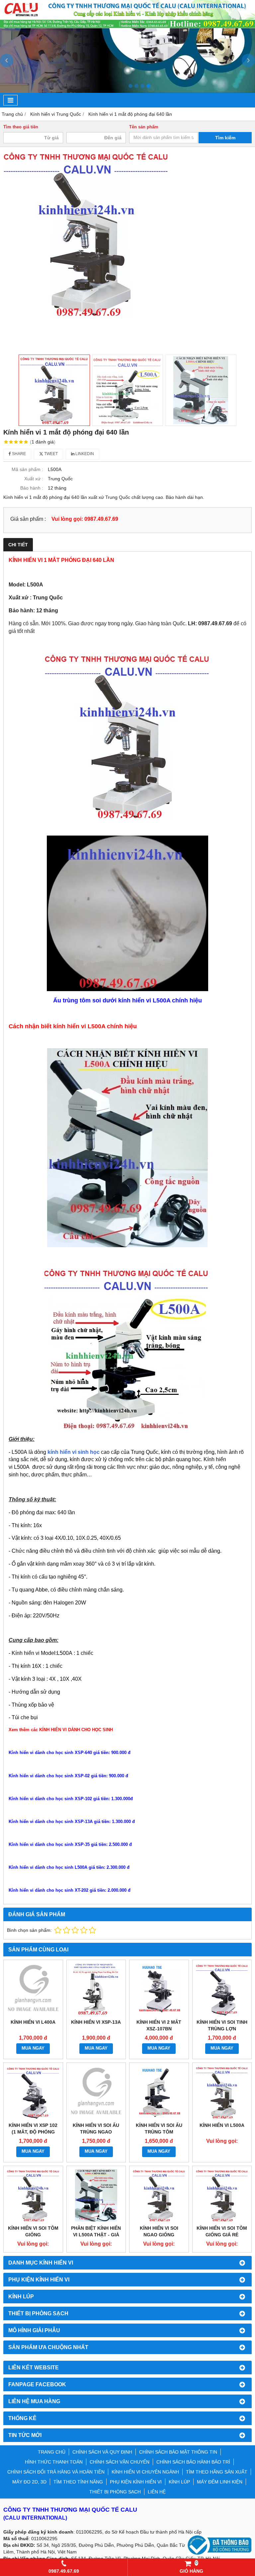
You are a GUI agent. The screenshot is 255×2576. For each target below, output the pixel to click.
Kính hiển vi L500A (222, 2125)
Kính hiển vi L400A (33, 2022)
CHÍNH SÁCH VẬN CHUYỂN (120, 2462)
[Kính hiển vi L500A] (222, 2092)
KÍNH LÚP (179, 2482)
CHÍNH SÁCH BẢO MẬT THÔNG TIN (178, 2452)
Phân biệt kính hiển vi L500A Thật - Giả (96, 2231)
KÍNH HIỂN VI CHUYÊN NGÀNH (145, 2472)
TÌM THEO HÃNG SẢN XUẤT (217, 2472)
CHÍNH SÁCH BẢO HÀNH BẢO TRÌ (193, 2462)
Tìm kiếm (225, 138)
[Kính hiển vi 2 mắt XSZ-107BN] (159, 1990)
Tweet (50, 454)
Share (18, 454)
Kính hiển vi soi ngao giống (159, 2231)
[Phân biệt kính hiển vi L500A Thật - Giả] (96, 2196)
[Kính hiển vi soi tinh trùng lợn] (222, 1990)
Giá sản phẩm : (28, 519)
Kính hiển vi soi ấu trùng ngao (96, 2129)
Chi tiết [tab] (18, 545)
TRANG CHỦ (52, 2452)
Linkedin (84, 454)
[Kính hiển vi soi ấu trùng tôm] (159, 2092)
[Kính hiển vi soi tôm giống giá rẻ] (222, 2196)
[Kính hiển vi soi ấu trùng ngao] (96, 2092)
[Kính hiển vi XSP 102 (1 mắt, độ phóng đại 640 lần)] (33, 2092)
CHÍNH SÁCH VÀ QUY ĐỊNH (102, 2452)
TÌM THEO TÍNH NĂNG (78, 2482)
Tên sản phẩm (144, 127)
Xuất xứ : (34, 479)
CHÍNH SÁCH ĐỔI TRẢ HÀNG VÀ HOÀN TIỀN (56, 2472)
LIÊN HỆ (157, 2492)
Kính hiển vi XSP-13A (96, 2022)
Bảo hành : (32, 488)
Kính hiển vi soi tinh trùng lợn (222, 2025)
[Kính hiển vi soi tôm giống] (33, 2196)
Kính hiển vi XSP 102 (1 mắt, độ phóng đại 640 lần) (33, 2132)
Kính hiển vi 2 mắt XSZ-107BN (159, 2025)
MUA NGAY (33, 2048)
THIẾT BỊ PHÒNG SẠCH (115, 2492)
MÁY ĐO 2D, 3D (29, 2482)
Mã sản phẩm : (27, 469)
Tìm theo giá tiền (21, 127)
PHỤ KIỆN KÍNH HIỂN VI (136, 2482)
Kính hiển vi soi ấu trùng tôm (159, 2129)
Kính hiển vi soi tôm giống (33, 2231)
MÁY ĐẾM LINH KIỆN (220, 2482)
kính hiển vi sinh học (74, 1452)
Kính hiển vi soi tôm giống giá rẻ (222, 2231)
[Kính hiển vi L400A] (33, 1990)
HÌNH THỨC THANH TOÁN (54, 2462)
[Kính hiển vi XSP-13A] (96, 1990)
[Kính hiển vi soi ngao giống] (159, 2196)
